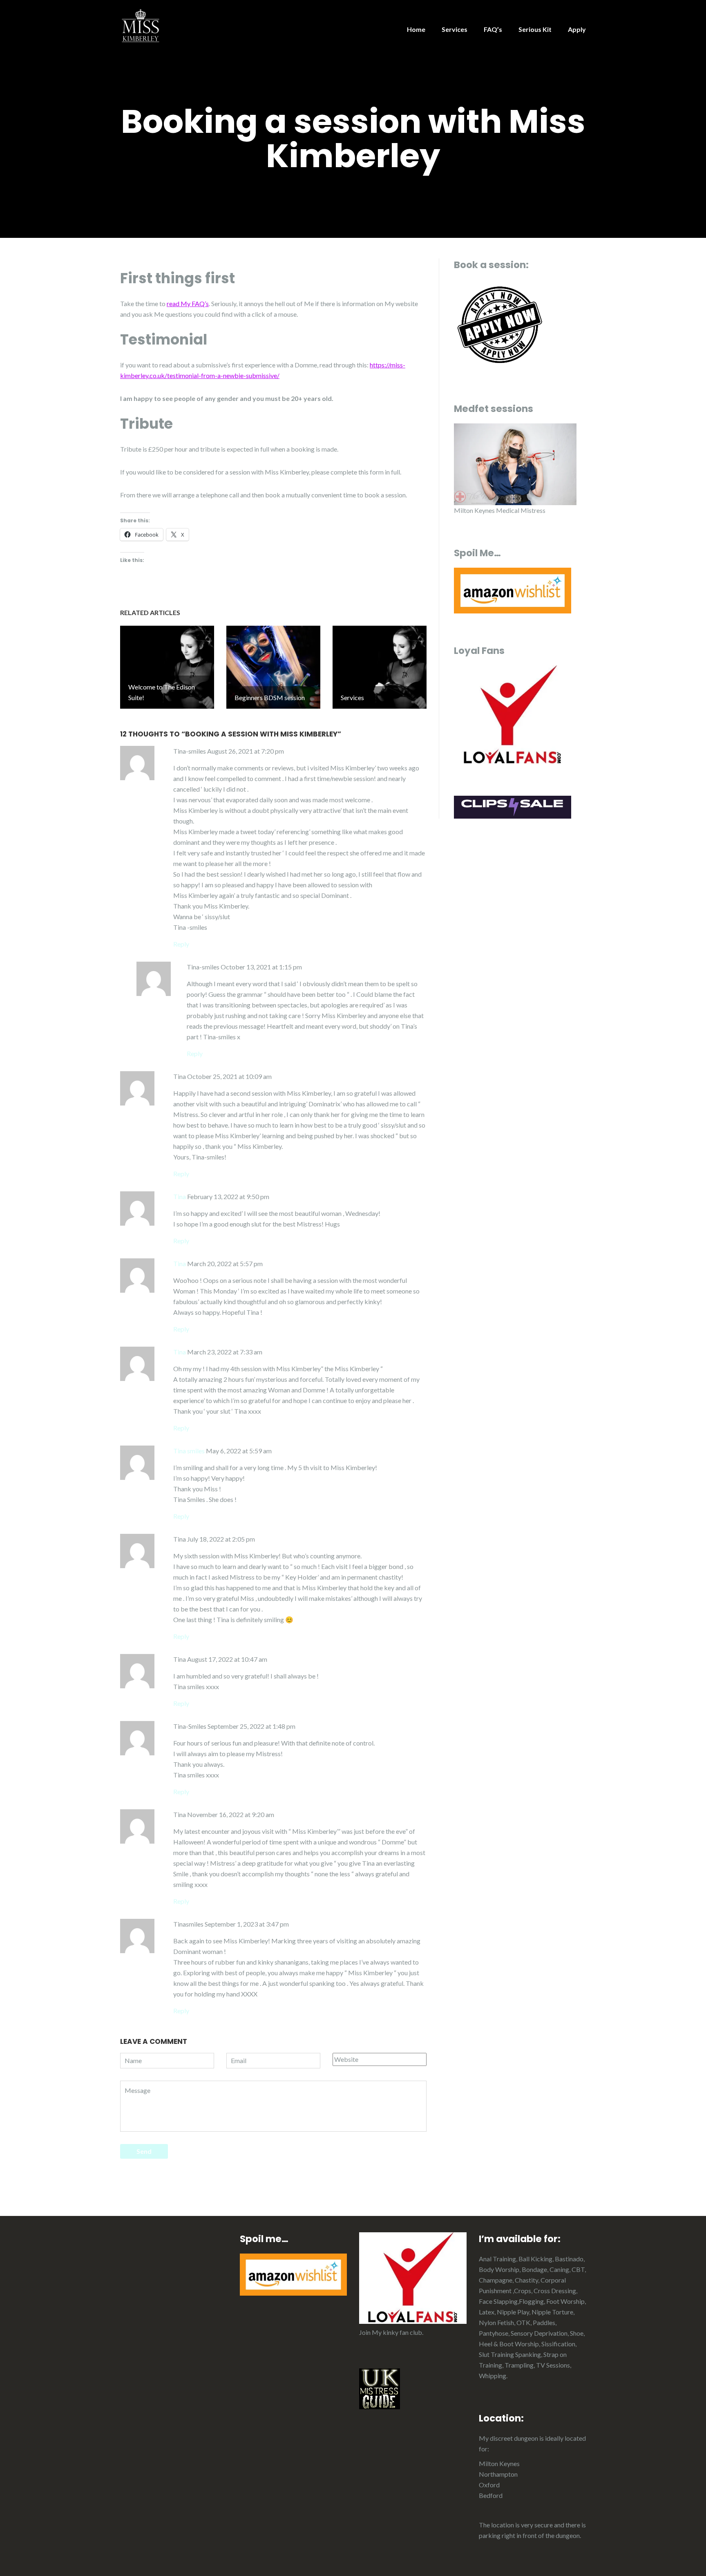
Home (416, 29)
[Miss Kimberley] (141, 25)
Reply (181, 944)
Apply (577, 29)
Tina (180, 1196)
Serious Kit (535, 29)
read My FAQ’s (188, 303)
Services (455, 29)
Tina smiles (189, 1451)
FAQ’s (493, 29)
